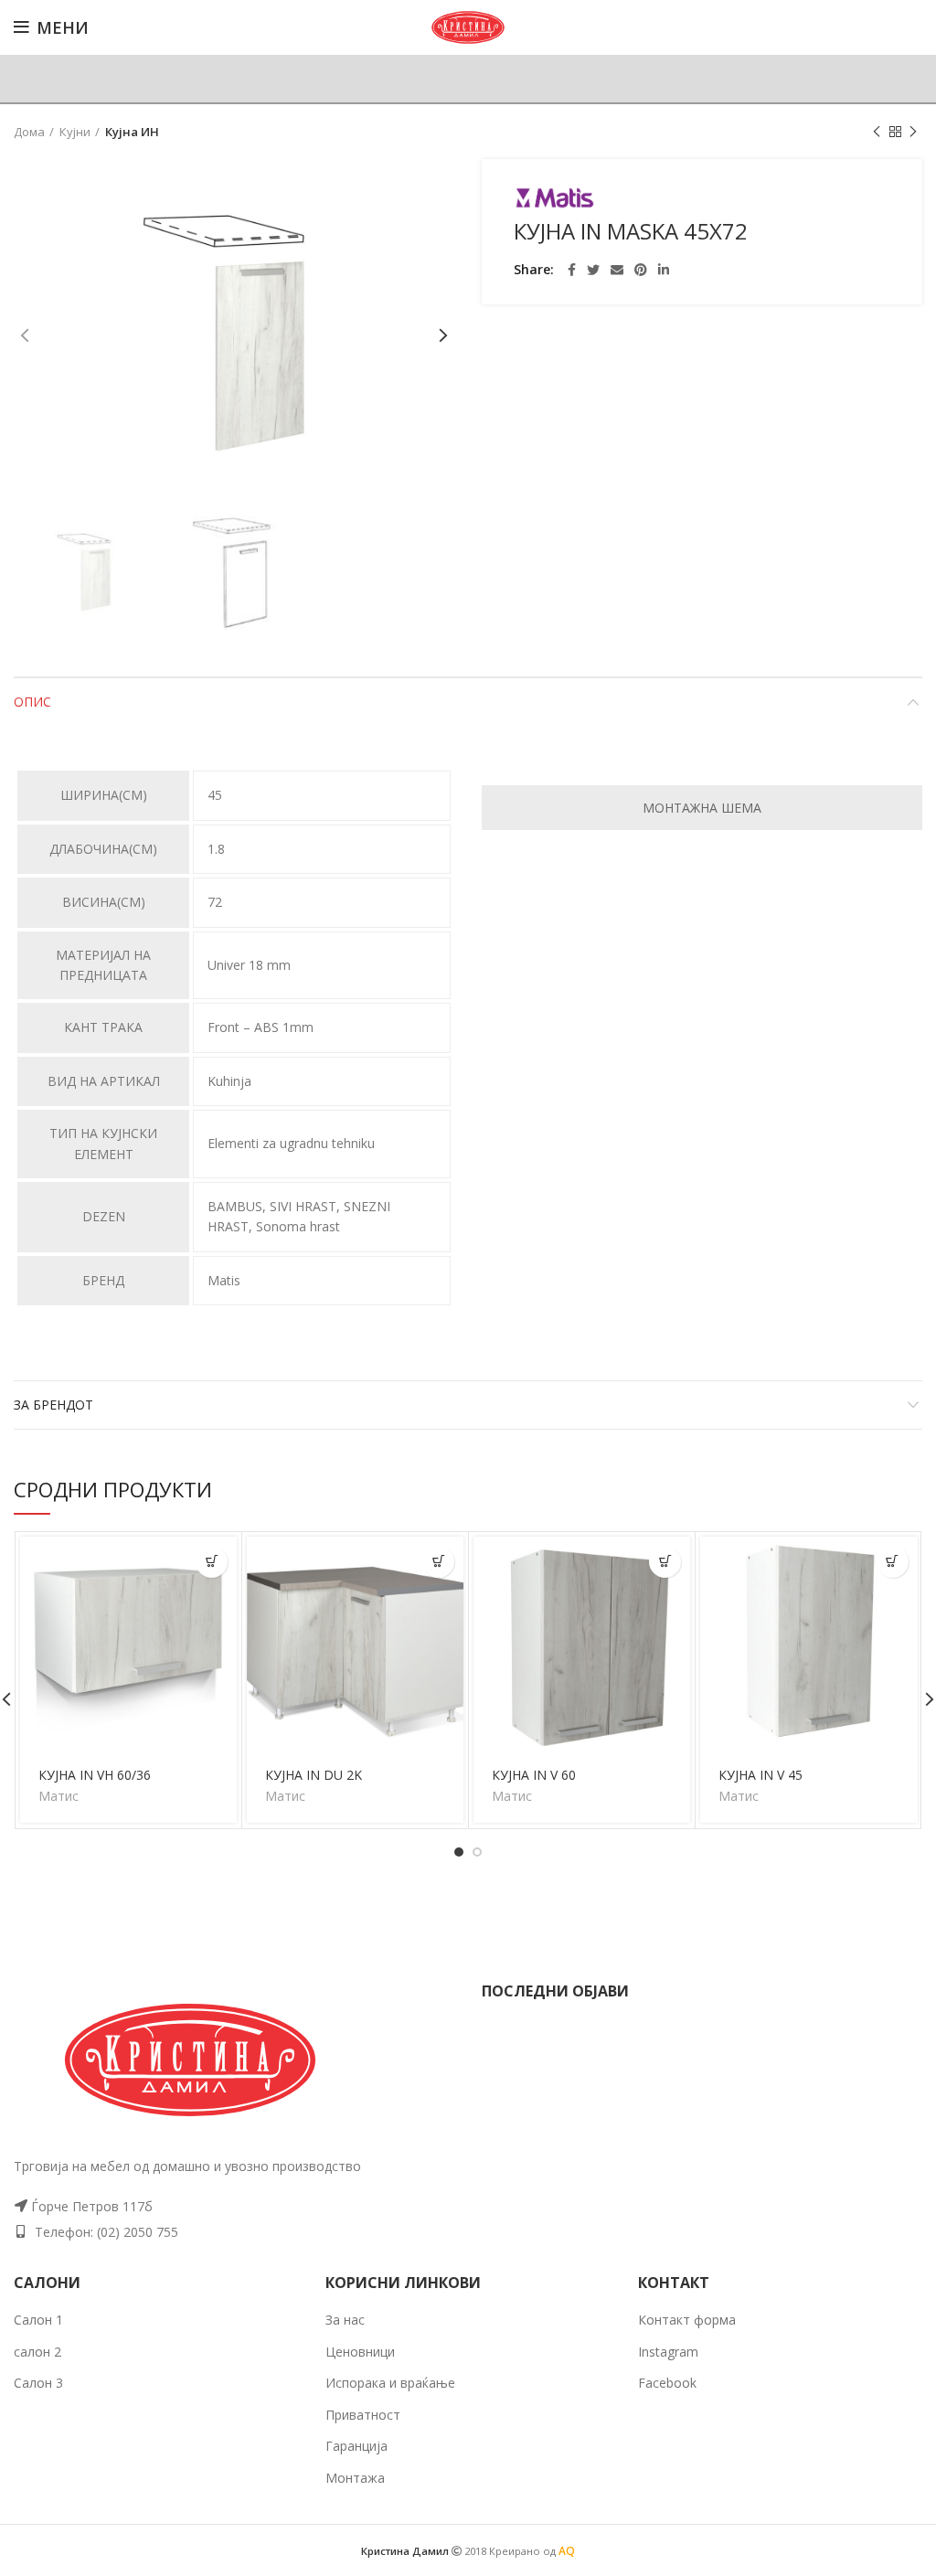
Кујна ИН (132, 132)
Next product (913, 132)
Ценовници (360, 2352)
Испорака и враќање (390, 2383)
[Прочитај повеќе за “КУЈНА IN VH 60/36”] (212, 1562)
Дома (29, 132)
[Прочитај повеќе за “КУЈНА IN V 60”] (665, 1562)
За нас (345, 2320)
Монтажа (355, 2478)
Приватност (363, 2415)
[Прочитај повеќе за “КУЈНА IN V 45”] (893, 1562)
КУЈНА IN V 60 (534, 1775)
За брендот (53, 1405)
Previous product (877, 132)
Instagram (668, 2352)
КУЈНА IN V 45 (760, 1775)
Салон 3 (38, 2383)
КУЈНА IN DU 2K (314, 1775)
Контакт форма (687, 2320)
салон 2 (37, 2352)
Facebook (667, 2383)
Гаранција (356, 2446)
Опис (32, 702)
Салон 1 (38, 2320)
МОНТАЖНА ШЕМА (702, 808)
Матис (58, 1796)
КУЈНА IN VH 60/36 (95, 1775)
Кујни (75, 132)
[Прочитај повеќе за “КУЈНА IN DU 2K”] (438, 1562)
